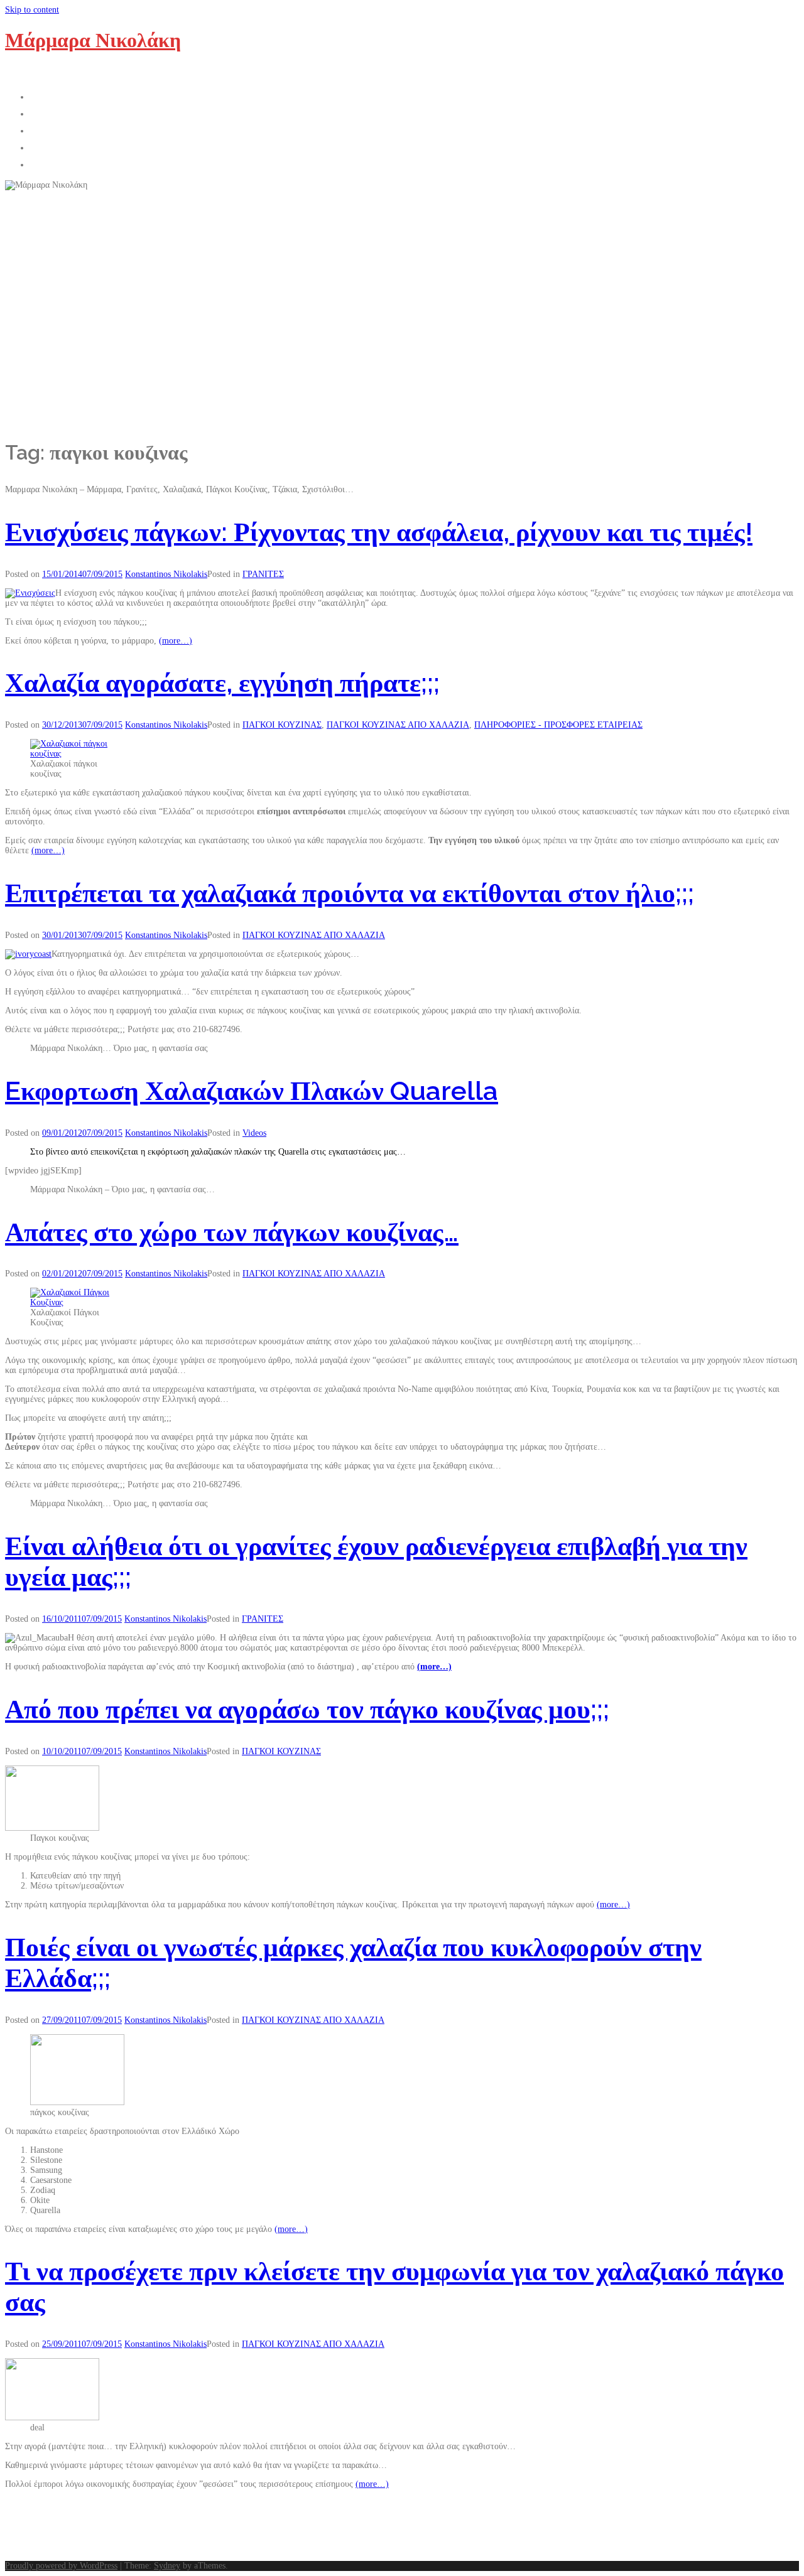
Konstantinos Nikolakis (166, 574)
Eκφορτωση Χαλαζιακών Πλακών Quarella (252, 1091)
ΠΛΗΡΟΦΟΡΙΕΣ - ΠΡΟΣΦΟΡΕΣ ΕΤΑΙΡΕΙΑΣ (558, 725)
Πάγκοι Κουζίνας (79, 163)
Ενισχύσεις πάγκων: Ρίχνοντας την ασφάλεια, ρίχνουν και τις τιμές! (379, 532)
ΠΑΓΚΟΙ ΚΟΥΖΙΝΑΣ (282, 725)
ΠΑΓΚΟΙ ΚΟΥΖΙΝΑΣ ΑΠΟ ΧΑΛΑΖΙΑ (398, 725)
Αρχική (51, 95)
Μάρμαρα (58, 129)
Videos (254, 1133)
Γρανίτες (55, 146)
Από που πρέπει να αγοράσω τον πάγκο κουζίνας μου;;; (307, 1709)
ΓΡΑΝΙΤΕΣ (263, 574)
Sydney (167, 2566)
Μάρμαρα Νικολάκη (93, 40)
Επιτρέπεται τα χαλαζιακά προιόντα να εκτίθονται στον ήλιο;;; (350, 893)
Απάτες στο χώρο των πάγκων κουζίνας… (232, 1232)
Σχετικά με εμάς (76, 112)
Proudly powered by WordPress (61, 2566)
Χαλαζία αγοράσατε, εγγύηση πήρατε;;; (222, 683)
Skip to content (32, 10)
